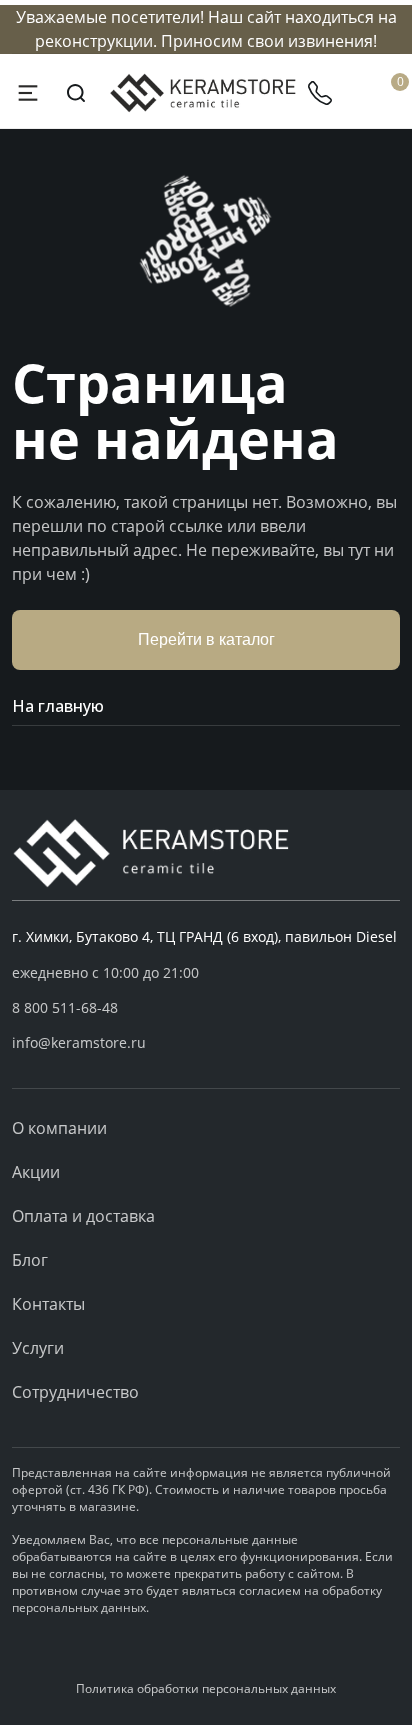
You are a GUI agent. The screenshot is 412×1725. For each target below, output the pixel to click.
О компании (59, 1128)
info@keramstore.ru (79, 1042)
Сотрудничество (75, 1392)
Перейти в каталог (206, 639)
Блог (30, 1260)
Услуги (38, 1348)
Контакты (48, 1304)
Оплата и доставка (83, 1216)
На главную (58, 706)
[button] (206, 1008)
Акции (36, 1172)
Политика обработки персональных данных (206, 1688)
